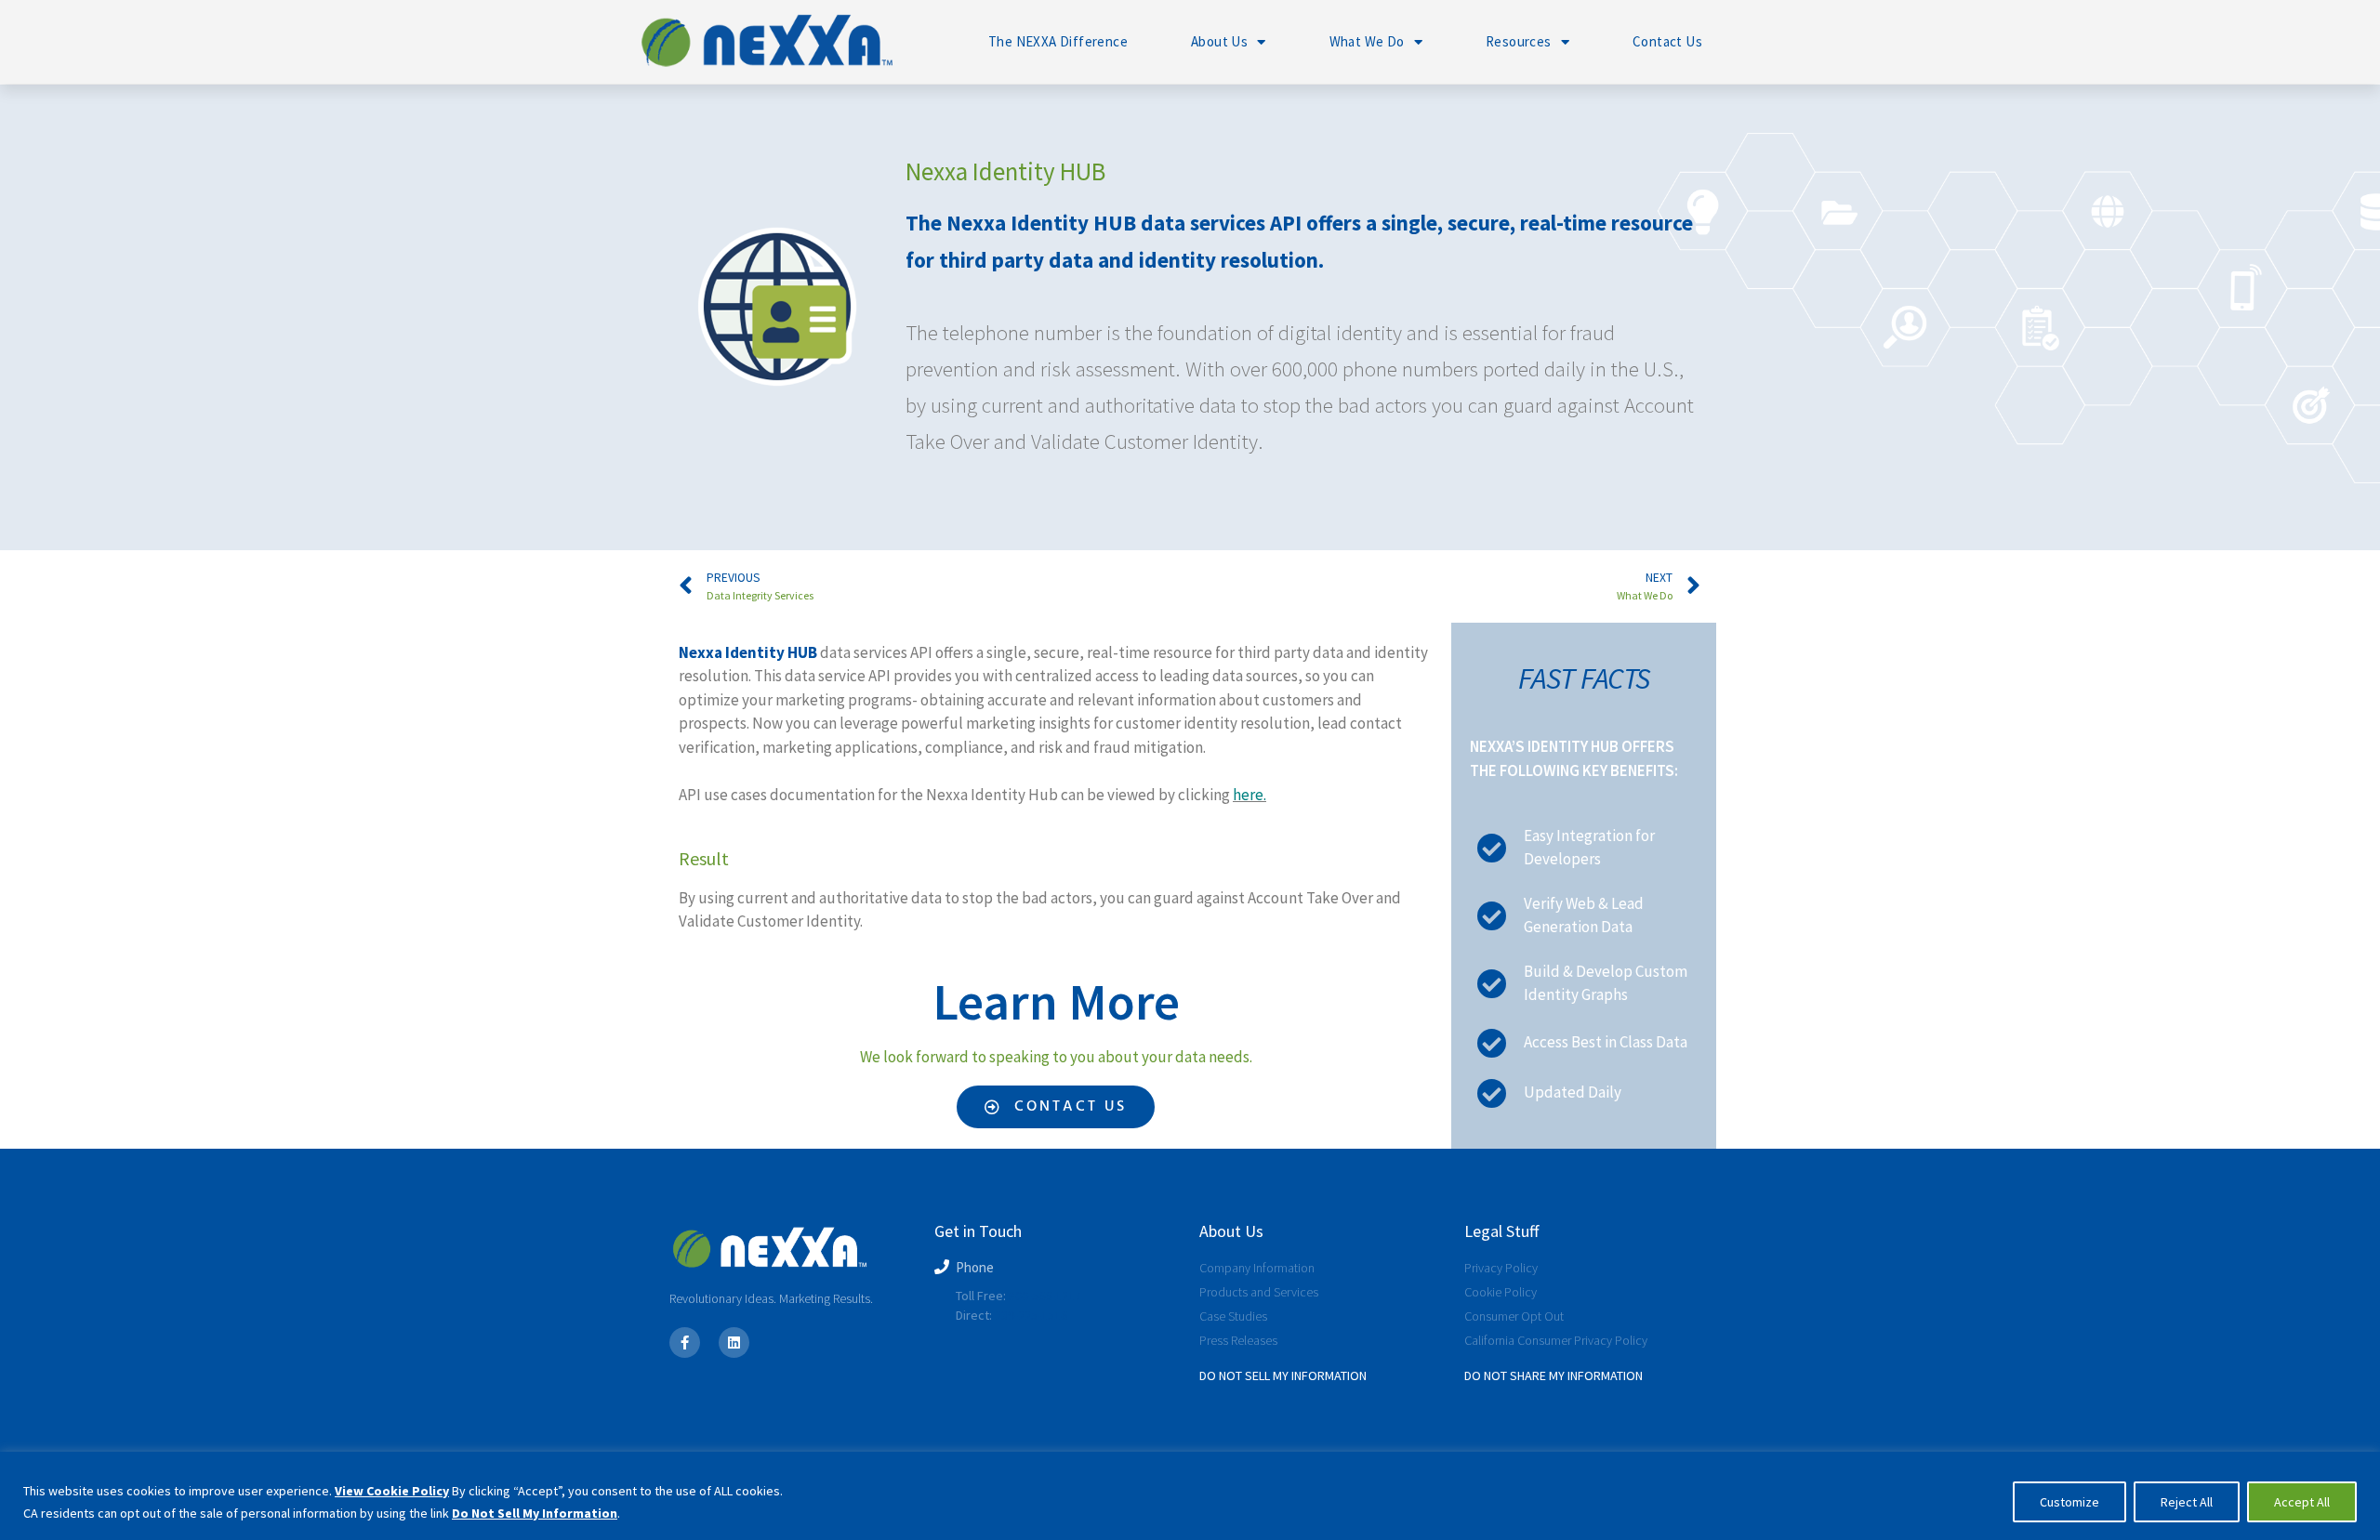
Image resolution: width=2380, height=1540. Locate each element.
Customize (2069, 1502)
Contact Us (1667, 41)
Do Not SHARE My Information (1554, 1375)
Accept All (2302, 1502)
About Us (1219, 41)
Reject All (2187, 1502)
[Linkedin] (734, 1343)
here (1248, 795)
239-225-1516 (1031, 1315)
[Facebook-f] (685, 1343)
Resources (1519, 41)
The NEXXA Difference (1058, 41)
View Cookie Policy (392, 1491)
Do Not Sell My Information (535, 1513)
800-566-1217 (1045, 1296)
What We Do (1367, 41)
